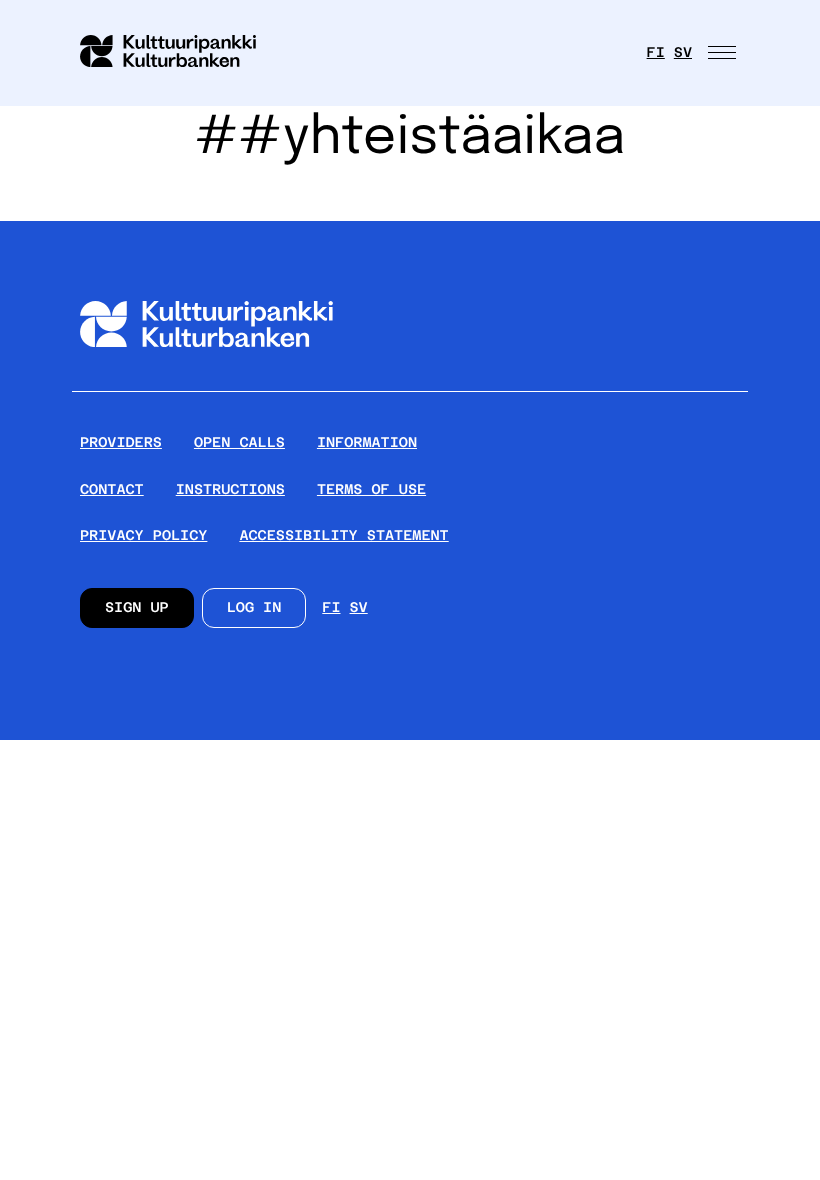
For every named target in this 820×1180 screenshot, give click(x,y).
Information (367, 443)
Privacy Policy (143, 536)
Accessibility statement (343, 536)
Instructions (230, 490)
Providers (121, 443)
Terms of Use (371, 490)
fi (656, 53)
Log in (254, 608)
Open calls (239, 443)
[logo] (180, 53)
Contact (112, 490)
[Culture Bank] (206, 382)
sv (683, 53)
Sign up (137, 608)
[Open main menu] (724, 53)
